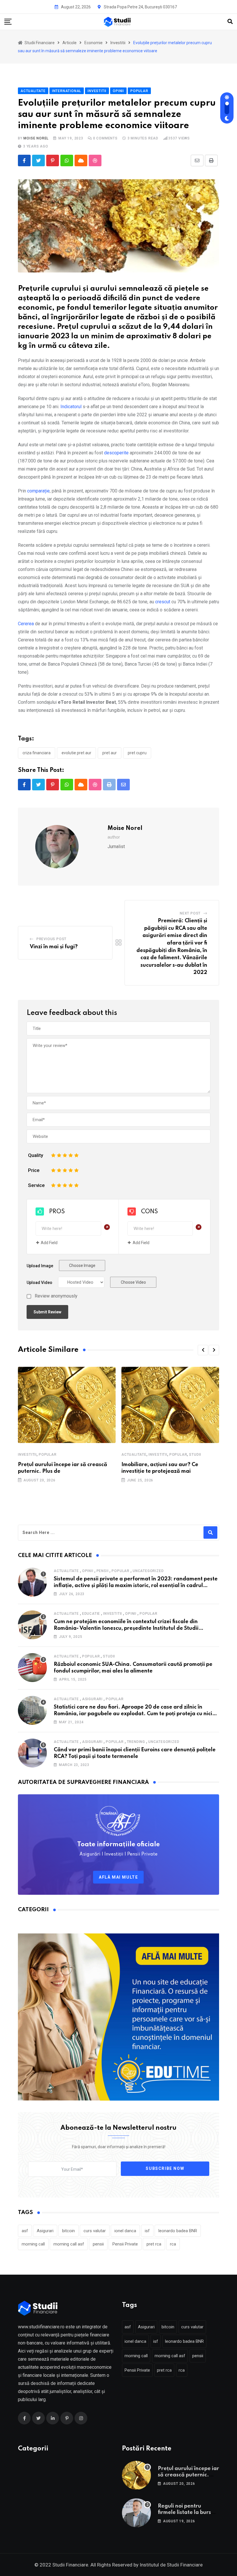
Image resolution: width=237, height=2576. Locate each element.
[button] (203, 1350)
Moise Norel (36, 138)
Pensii (103, 1571)
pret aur (110, 753)
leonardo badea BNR (178, 2231)
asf (25, 2231)
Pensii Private (125, 2244)
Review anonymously (56, 1296)
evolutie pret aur (76, 753)
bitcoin (68, 2231)
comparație (38, 491)
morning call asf (69, 2244)
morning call (33, 2244)
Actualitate (134, 1455)
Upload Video (39, 1283)
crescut (163, 602)
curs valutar (95, 2231)
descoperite (117, 453)
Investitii (27, 1455)
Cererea (26, 624)
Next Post (190, 913)
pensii (98, 2244)
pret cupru (137, 753)
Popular (48, 1455)
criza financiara (37, 753)
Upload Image (40, 1266)
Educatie (91, 1614)
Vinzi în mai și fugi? (54, 947)
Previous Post (51, 939)
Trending (136, 1742)
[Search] (230, 22)
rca (173, 2244)
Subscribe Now (165, 2169)
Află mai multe (118, 1877)
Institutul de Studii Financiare (171, 2565)
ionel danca (125, 2231)
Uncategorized (148, 1571)
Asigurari (92, 1699)
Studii (195, 1455)
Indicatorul (71, 407)
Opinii (88, 1571)
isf (147, 2231)
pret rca (154, 2244)
